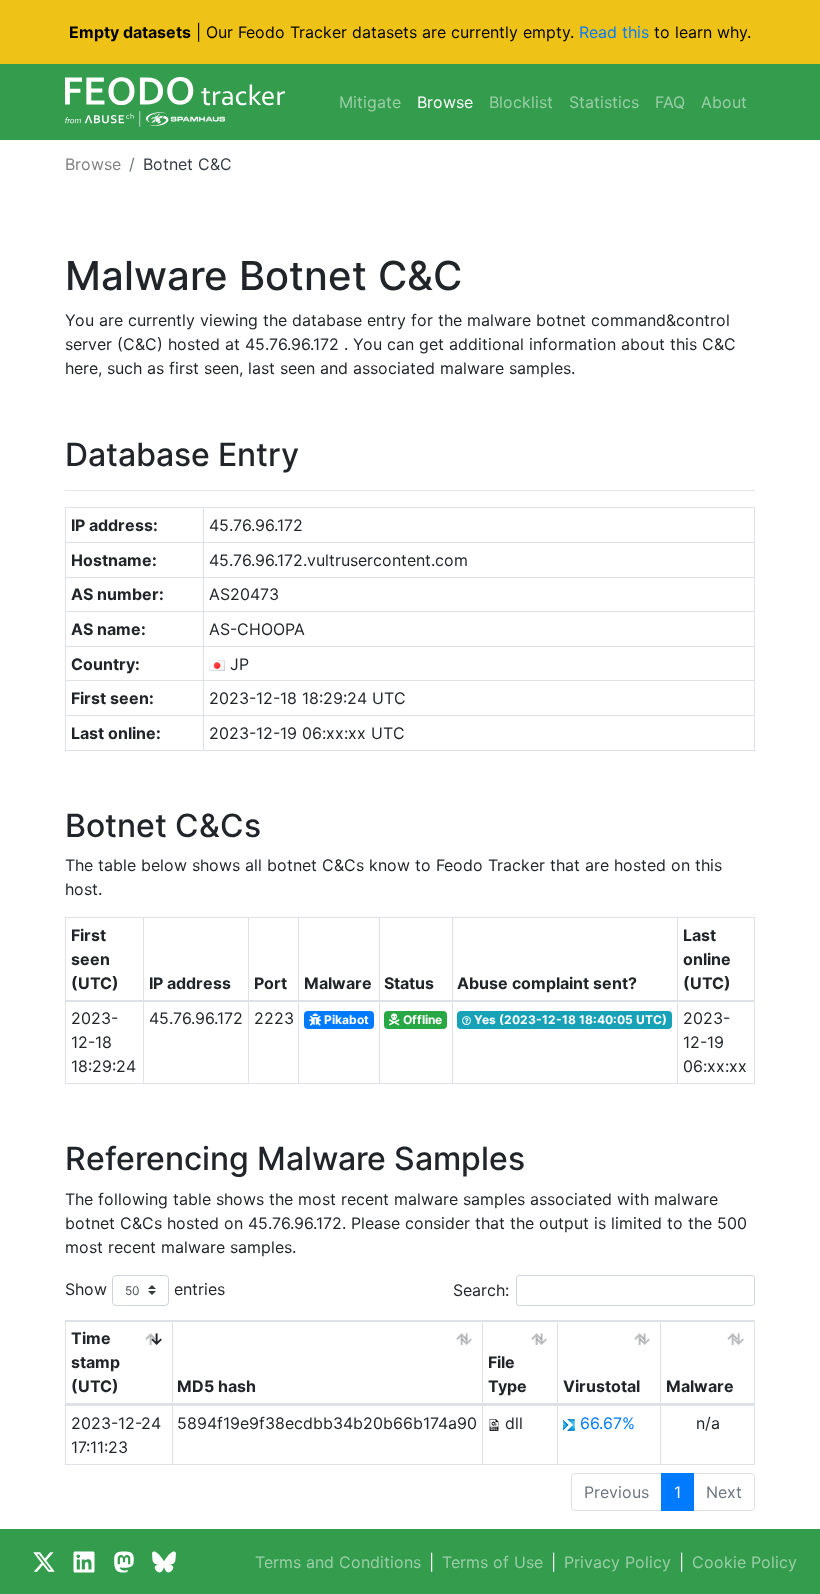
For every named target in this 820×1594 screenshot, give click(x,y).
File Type (507, 1374)
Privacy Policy (617, 1562)
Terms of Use (492, 1562)
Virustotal (601, 1386)
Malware (700, 1386)
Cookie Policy (744, 1562)
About (724, 102)
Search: (481, 1290)
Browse (445, 102)
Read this (614, 32)
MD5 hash (216, 1386)
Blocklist (521, 102)
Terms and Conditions (338, 1562)
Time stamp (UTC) (95, 1362)
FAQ (670, 102)
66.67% (607, 1423)
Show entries (145, 1288)
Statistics (604, 102)
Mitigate (370, 102)
